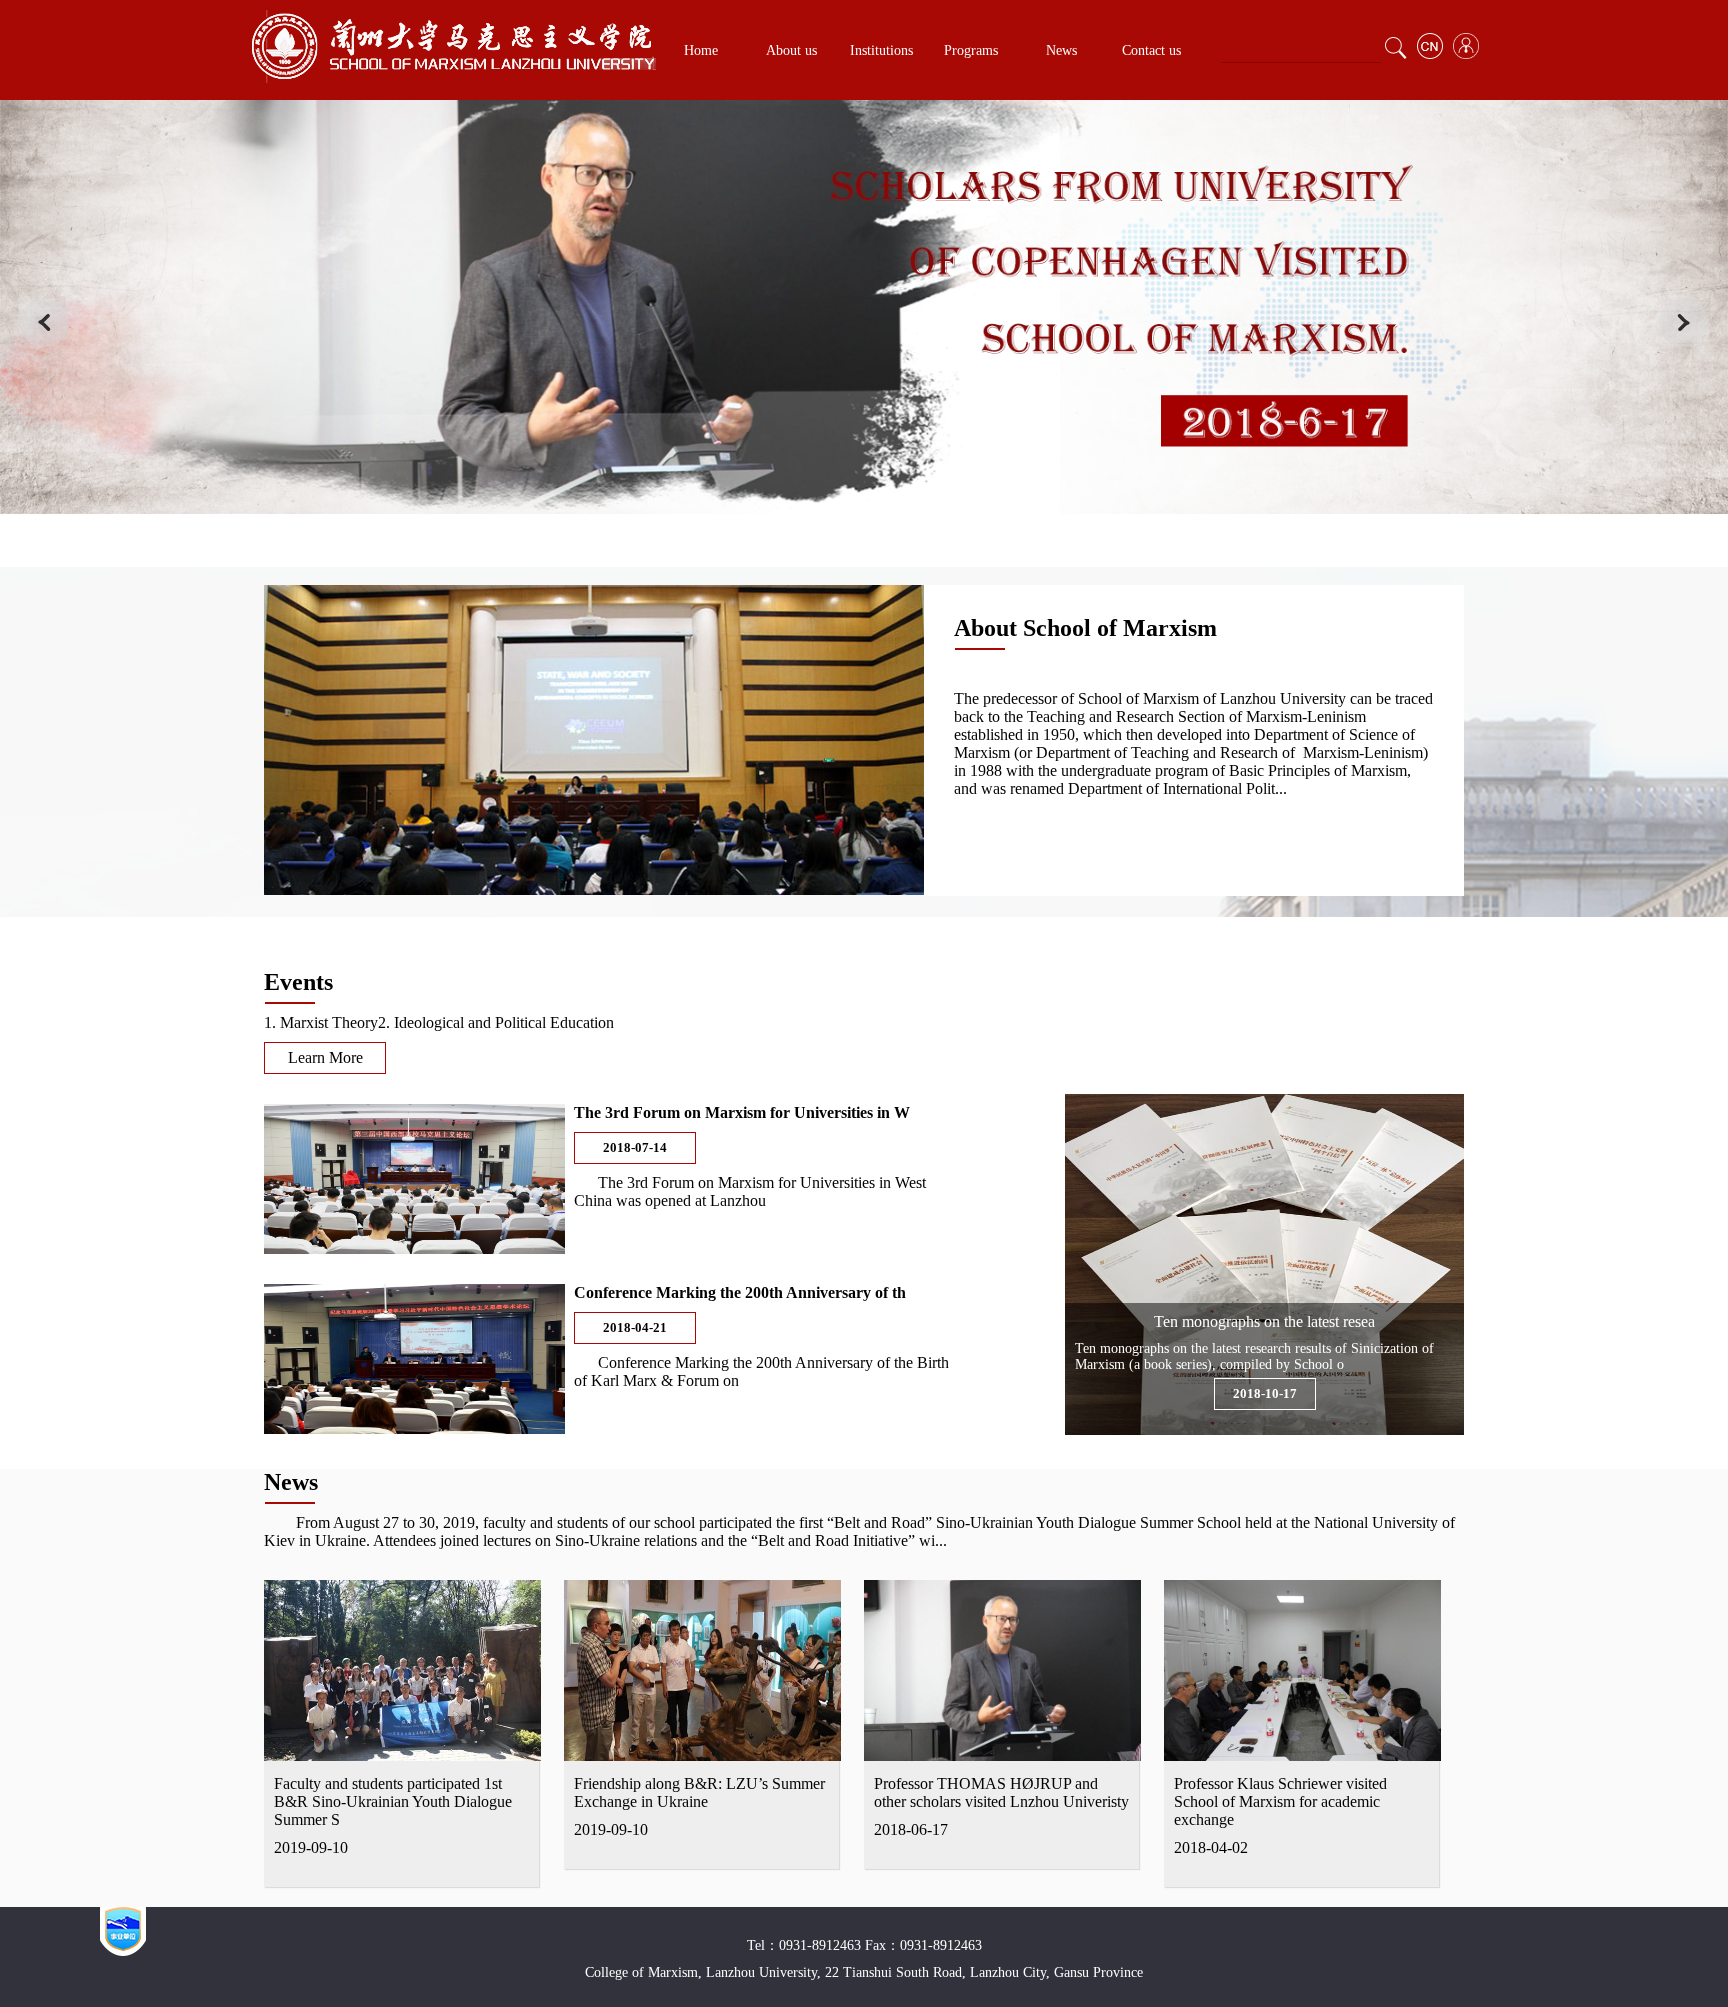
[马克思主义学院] (452, 77)
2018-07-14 (635, 1147)
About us (791, 50)
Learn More (325, 1057)
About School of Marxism (1085, 628)
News (1061, 50)
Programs (971, 50)
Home (701, 50)
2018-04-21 (635, 1327)
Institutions (881, 50)
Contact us (1151, 50)
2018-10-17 (1265, 1393)
